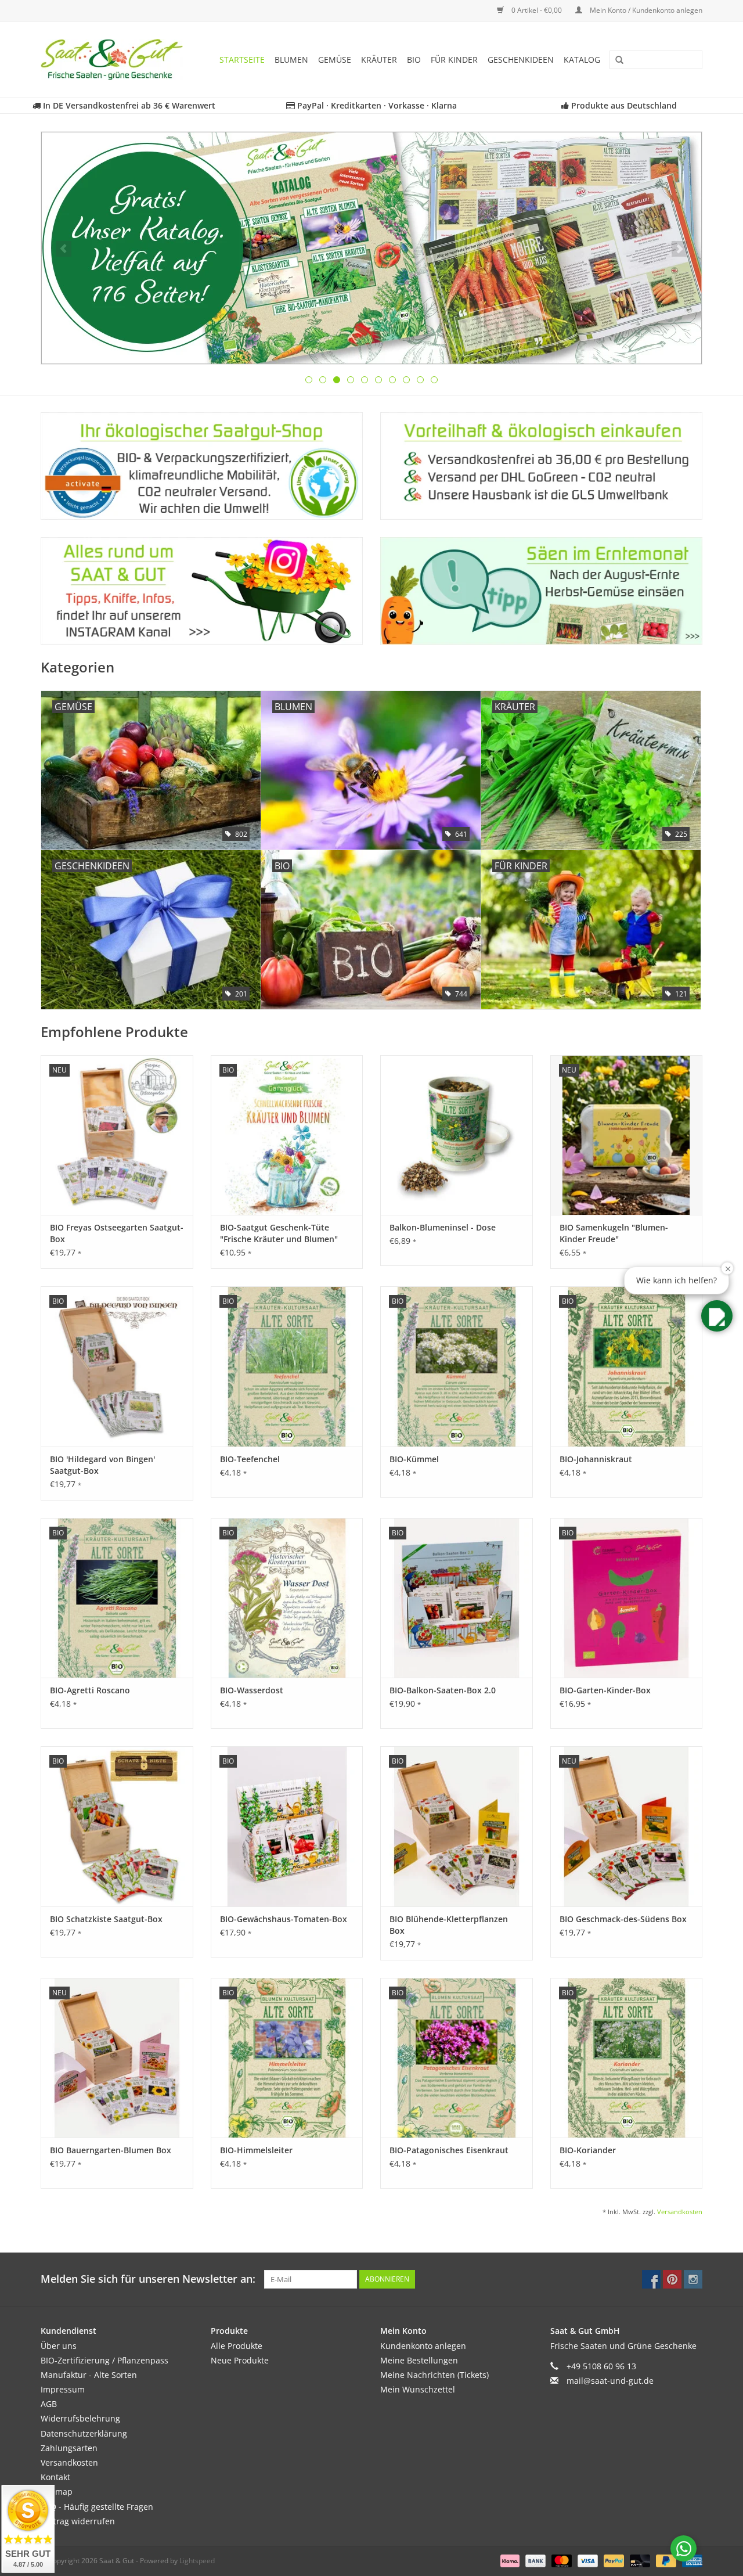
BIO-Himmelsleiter (256, 2150)
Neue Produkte (240, 2360)
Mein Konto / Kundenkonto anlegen (645, 10)
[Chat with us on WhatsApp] (684, 2548)
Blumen (291, 60)
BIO (414, 60)
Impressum (63, 2389)
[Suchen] (615, 60)
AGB (49, 2404)
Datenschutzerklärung (84, 2433)
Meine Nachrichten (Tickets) (434, 2375)
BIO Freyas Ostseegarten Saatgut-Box (117, 1233)
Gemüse (335, 60)
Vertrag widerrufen (78, 2521)
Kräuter (379, 60)
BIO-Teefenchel (250, 1459)
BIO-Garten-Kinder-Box (605, 1690)
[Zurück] (64, 249)
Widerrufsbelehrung (80, 2418)
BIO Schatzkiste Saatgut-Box (106, 1919)
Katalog (582, 60)
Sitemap (57, 2492)
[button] (717, 1316)
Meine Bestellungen (419, 2360)
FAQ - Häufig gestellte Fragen (97, 2507)
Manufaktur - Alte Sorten (89, 2375)
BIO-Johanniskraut (596, 1459)
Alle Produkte (237, 2346)
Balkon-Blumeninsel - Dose (443, 1227)
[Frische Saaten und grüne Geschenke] (116, 60)
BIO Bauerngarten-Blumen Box (111, 2150)
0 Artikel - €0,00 (537, 10)
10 (434, 380)
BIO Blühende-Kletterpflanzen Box (449, 1925)
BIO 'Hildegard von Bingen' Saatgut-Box (102, 1465)
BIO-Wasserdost (252, 1690)
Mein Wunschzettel (418, 2389)
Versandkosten (680, 2212)
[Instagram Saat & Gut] (693, 2279)
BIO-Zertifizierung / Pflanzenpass (104, 2360)
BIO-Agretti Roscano (90, 1690)
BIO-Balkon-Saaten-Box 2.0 (443, 1690)
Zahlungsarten (69, 2448)
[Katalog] (371, 248)
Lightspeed (197, 2561)
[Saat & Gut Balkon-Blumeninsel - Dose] (457, 1135)
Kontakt (55, 2477)
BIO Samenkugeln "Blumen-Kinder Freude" (614, 1233)
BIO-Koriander (588, 2150)
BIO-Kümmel (414, 1459)
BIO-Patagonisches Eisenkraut (449, 2150)
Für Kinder (454, 60)
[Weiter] (679, 249)
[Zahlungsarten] (509, 2560)
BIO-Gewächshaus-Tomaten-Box (284, 1919)
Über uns (59, 2346)
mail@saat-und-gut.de (610, 2381)
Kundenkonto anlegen (423, 2346)
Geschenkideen (521, 60)
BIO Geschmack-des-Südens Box (623, 1919)
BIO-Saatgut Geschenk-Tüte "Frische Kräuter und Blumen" (279, 1233)
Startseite (242, 60)
